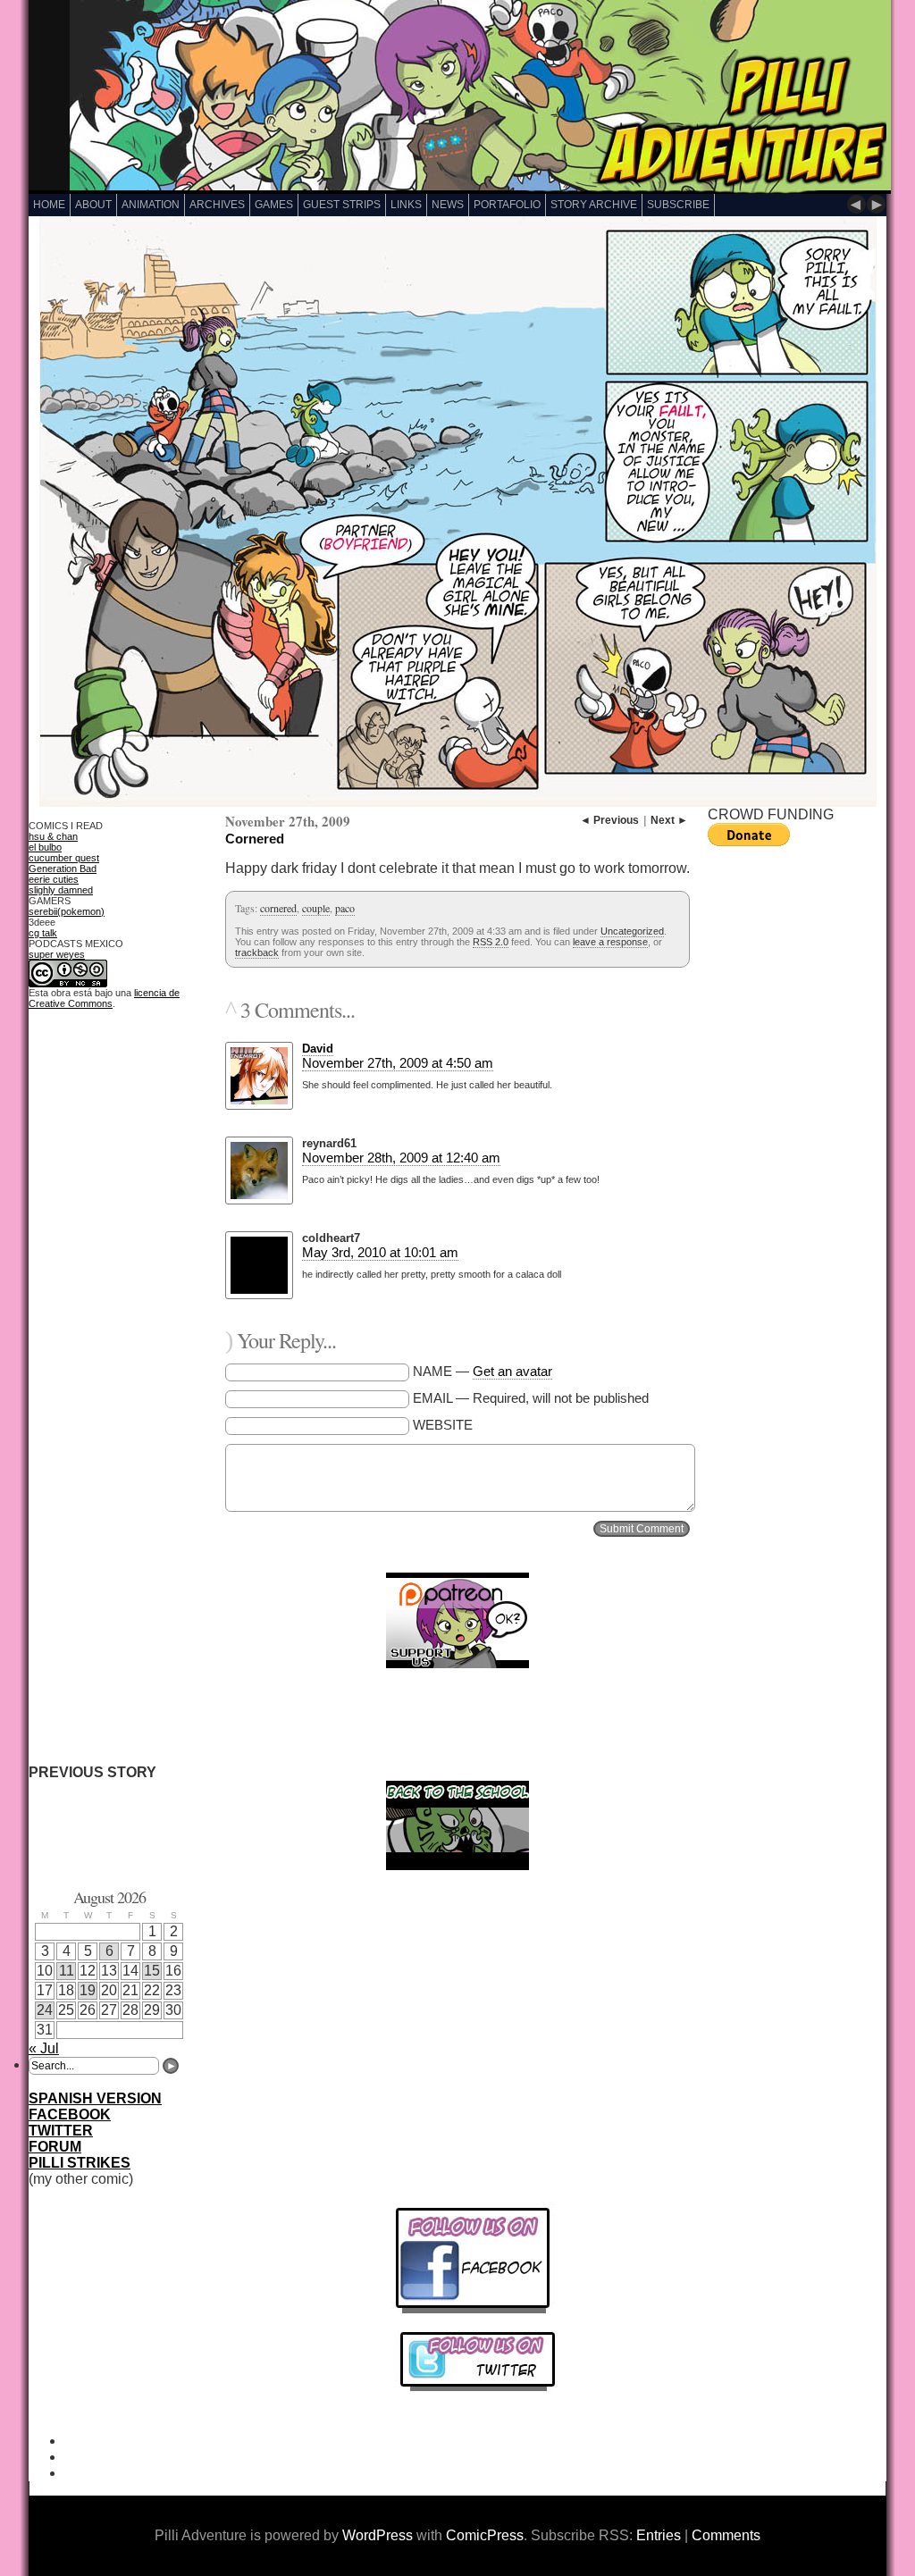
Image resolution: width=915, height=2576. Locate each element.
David (318, 1049)
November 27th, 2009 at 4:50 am (398, 1063)
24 (45, 2010)
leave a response (610, 942)
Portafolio (507, 205)
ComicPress (485, 2535)
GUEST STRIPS (342, 205)
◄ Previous (609, 820)
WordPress (378, 2535)
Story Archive (594, 205)
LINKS (406, 205)
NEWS (448, 205)
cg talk (43, 933)
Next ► (669, 820)
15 (152, 1971)
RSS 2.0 (491, 942)
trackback (257, 952)
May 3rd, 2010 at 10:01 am (380, 1252)
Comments (726, 2535)
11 (67, 1971)
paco (345, 908)
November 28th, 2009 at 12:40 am (401, 1158)
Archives (217, 205)
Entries (659, 2535)
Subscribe (678, 205)
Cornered (255, 839)
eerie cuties (54, 879)
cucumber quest (64, 858)
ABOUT (93, 205)
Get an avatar (512, 1371)
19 (88, 1990)
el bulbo (45, 847)
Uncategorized (632, 931)
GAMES (274, 205)
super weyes (57, 954)
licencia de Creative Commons (104, 998)
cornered (278, 908)
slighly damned (61, 890)
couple (316, 908)
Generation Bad (63, 868)
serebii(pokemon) (67, 911)
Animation (151, 205)
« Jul (44, 2048)
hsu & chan (53, 836)
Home (49, 205)
